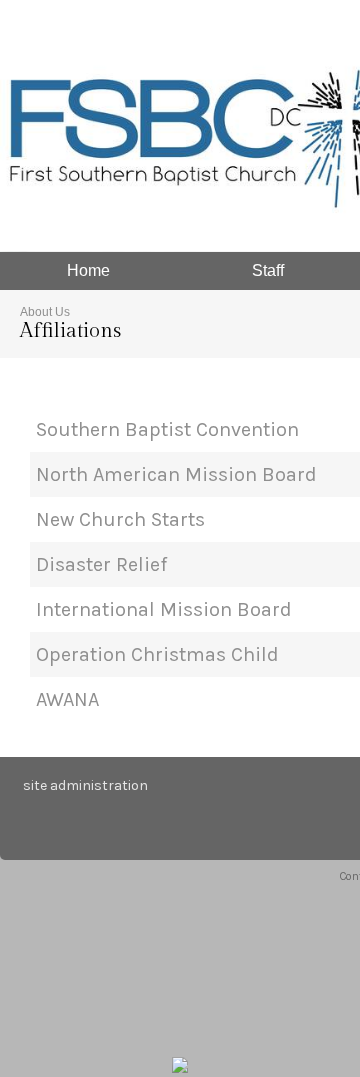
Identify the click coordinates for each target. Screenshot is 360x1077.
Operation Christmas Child (157, 654)
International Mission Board (164, 609)
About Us (45, 312)
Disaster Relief (101, 564)
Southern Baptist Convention (167, 429)
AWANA (67, 699)
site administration (85, 785)
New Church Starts (120, 519)
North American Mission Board (176, 474)
